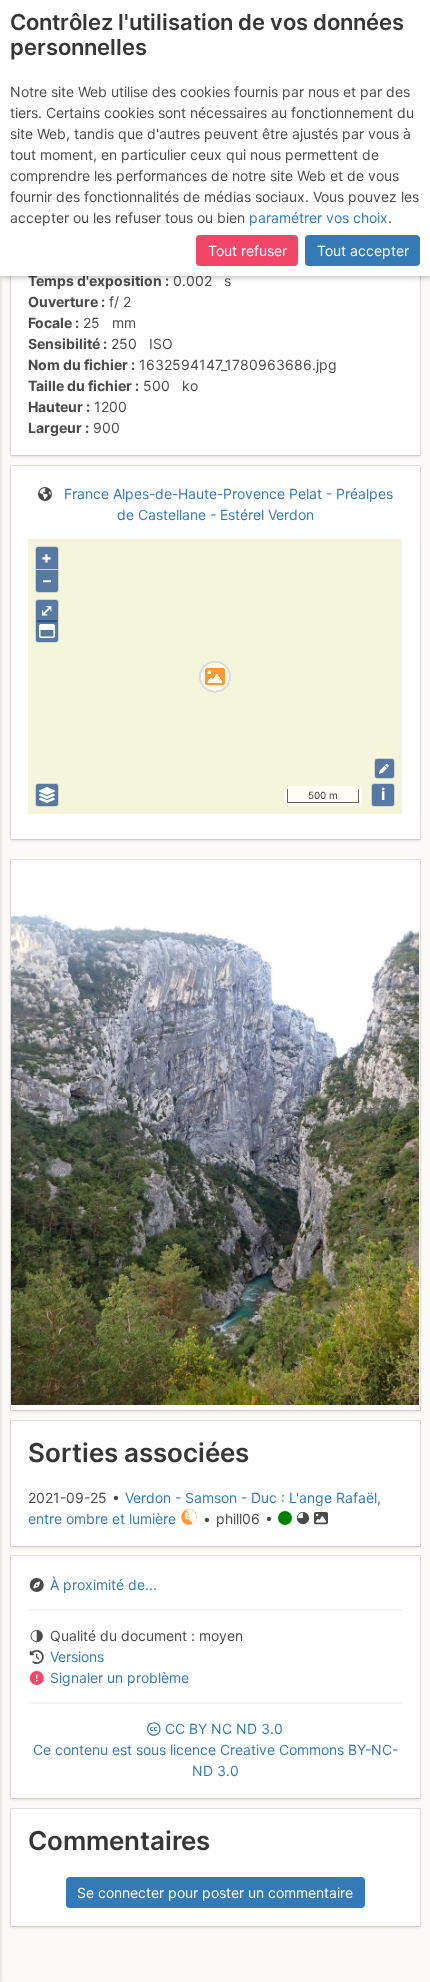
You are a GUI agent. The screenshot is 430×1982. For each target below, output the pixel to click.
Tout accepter (363, 250)
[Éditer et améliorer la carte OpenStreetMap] (384, 768)
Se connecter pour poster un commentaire (215, 1892)
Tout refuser (247, 250)
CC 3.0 (215, 1749)
